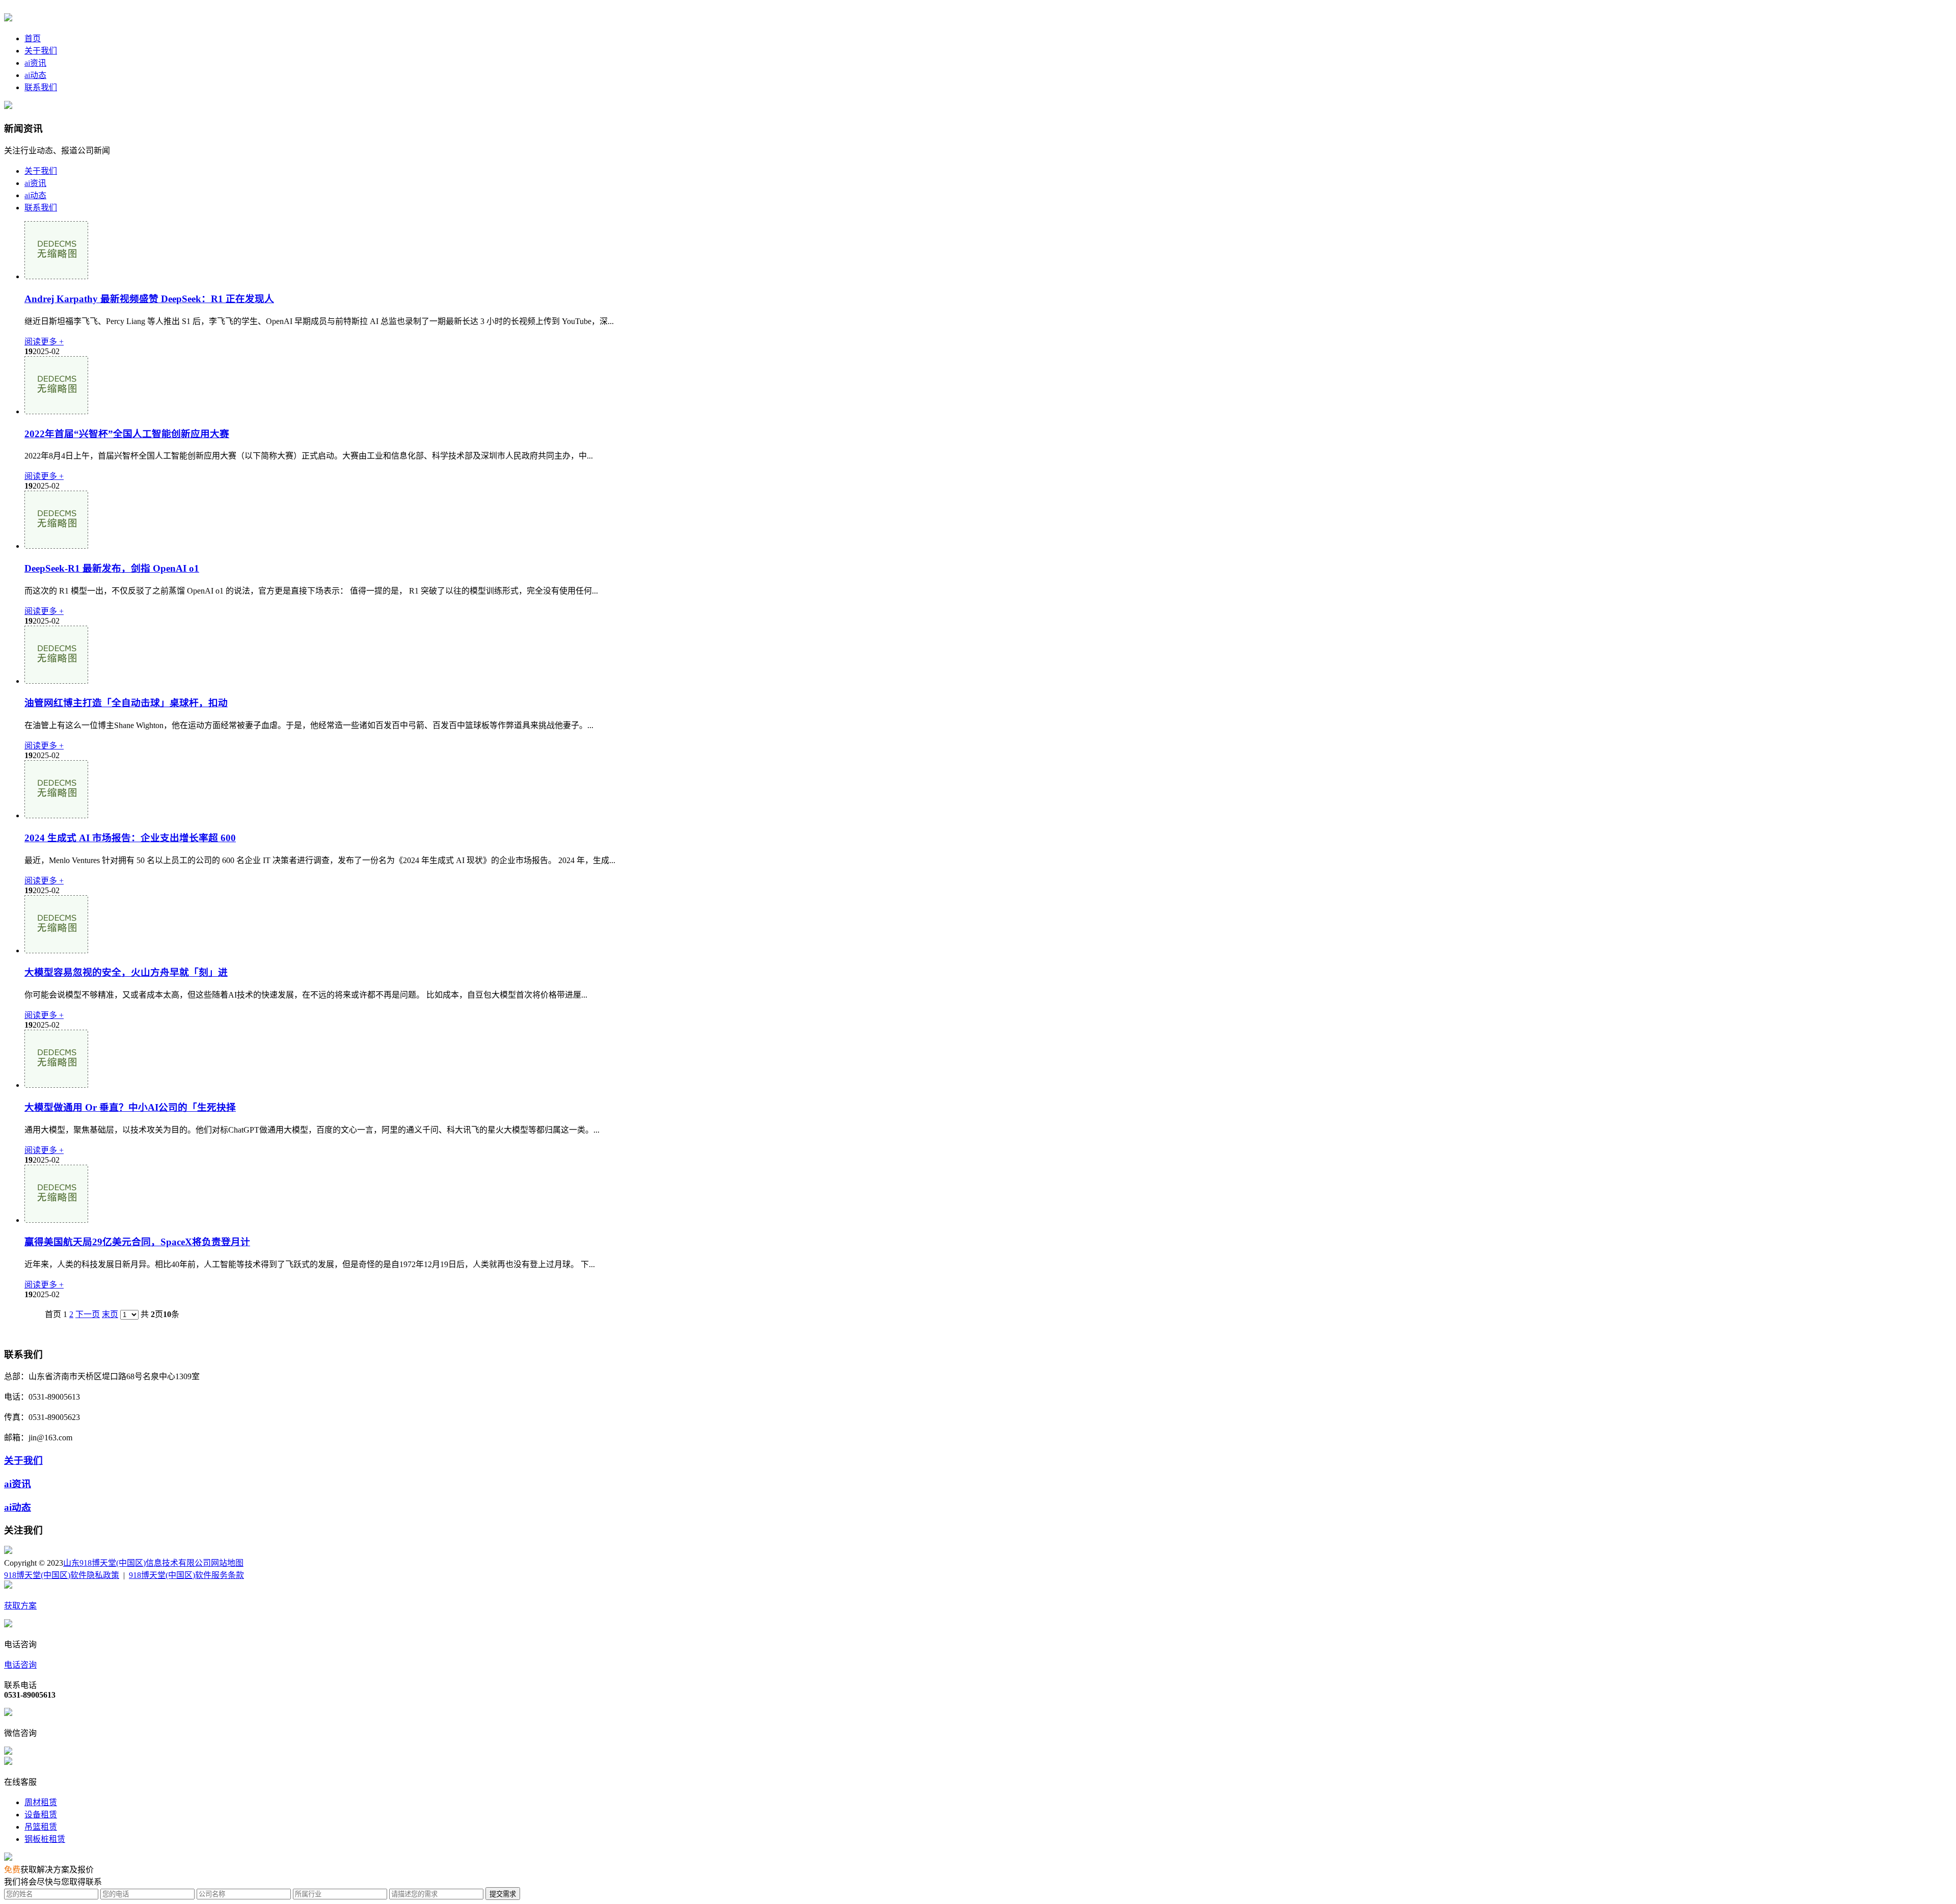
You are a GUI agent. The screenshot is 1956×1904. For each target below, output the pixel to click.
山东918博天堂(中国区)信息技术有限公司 (137, 1563)
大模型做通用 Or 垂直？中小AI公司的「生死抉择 (130, 1107)
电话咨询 (20, 1665)
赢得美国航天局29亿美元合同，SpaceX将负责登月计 (137, 1242)
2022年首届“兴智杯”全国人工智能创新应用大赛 (127, 434)
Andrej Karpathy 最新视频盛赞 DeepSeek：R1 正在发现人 (149, 299)
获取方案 (20, 1606)
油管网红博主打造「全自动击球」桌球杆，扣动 (126, 703)
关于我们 (41, 51)
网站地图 (227, 1563)
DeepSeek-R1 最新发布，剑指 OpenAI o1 (112, 568)
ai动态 (35, 75)
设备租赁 (41, 1815)
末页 (110, 1314)
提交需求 (503, 1894)
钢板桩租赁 (45, 1839)
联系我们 (41, 87)
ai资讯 (35, 63)
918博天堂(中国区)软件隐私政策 (62, 1575)
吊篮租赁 (41, 1827)
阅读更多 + (44, 342)
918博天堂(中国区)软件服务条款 (186, 1575)
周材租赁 (41, 1802)
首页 (33, 38)
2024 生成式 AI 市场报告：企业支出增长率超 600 (130, 838)
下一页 (88, 1314)
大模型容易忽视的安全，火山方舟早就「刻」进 (126, 972)
